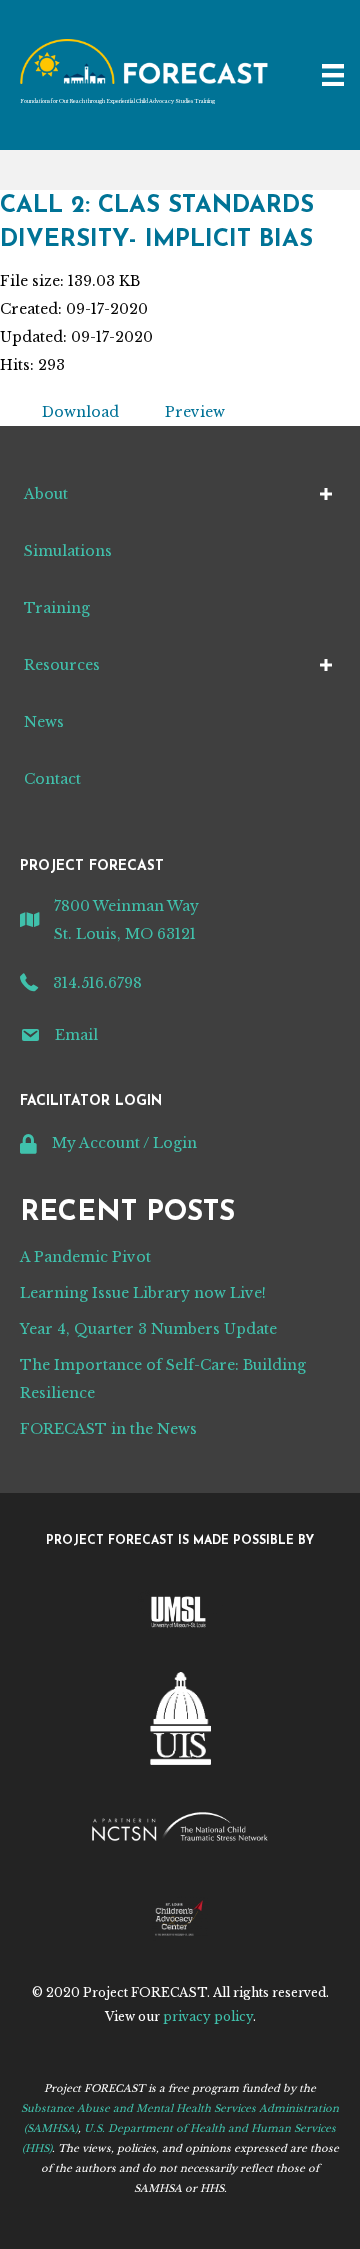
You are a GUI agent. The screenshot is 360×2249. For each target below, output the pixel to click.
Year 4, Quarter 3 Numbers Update (148, 1329)
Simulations (68, 551)
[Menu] (333, 75)
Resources (62, 665)
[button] (326, 494)
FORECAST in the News (108, 1429)
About (46, 494)
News (44, 722)
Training (57, 608)
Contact (52, 779)
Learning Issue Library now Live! (143, 1293)
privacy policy (208, 2016)
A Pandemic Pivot (85, 1257)
